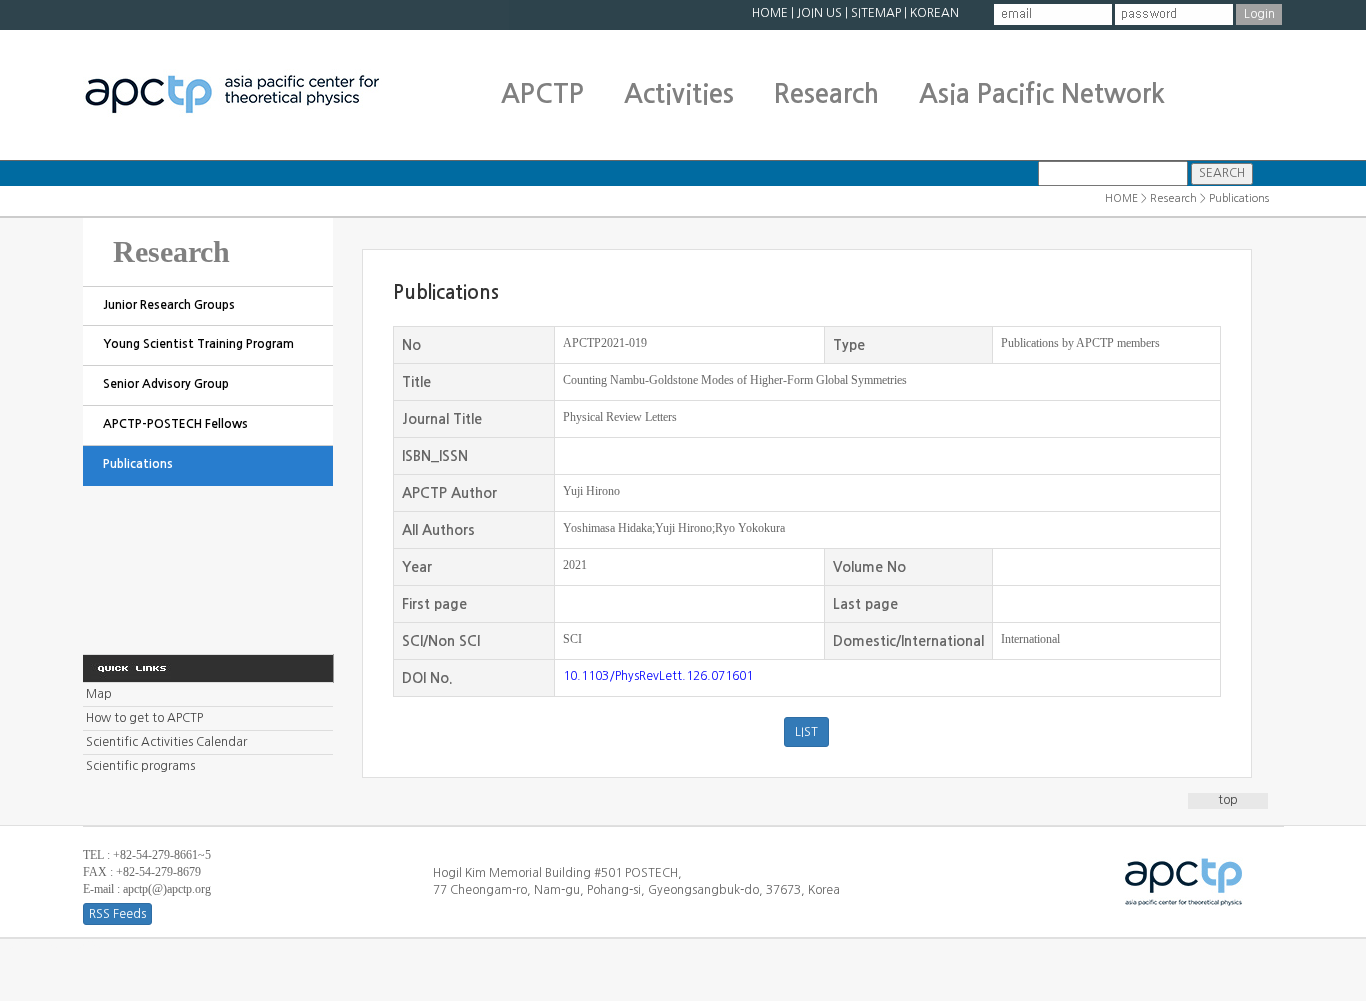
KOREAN (934, 13)
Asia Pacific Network (1042, 94)
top (1228, 800)
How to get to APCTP (144, 718)
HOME (770, 13)
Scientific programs (140, 766)
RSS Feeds (117, 914)
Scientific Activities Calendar (166, 742)
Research (826, 94)
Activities (679, 94)
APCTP (542, 94)
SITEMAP (876, 13)
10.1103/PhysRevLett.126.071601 (658, 676)
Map (99, 694)
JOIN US (819, 13)
